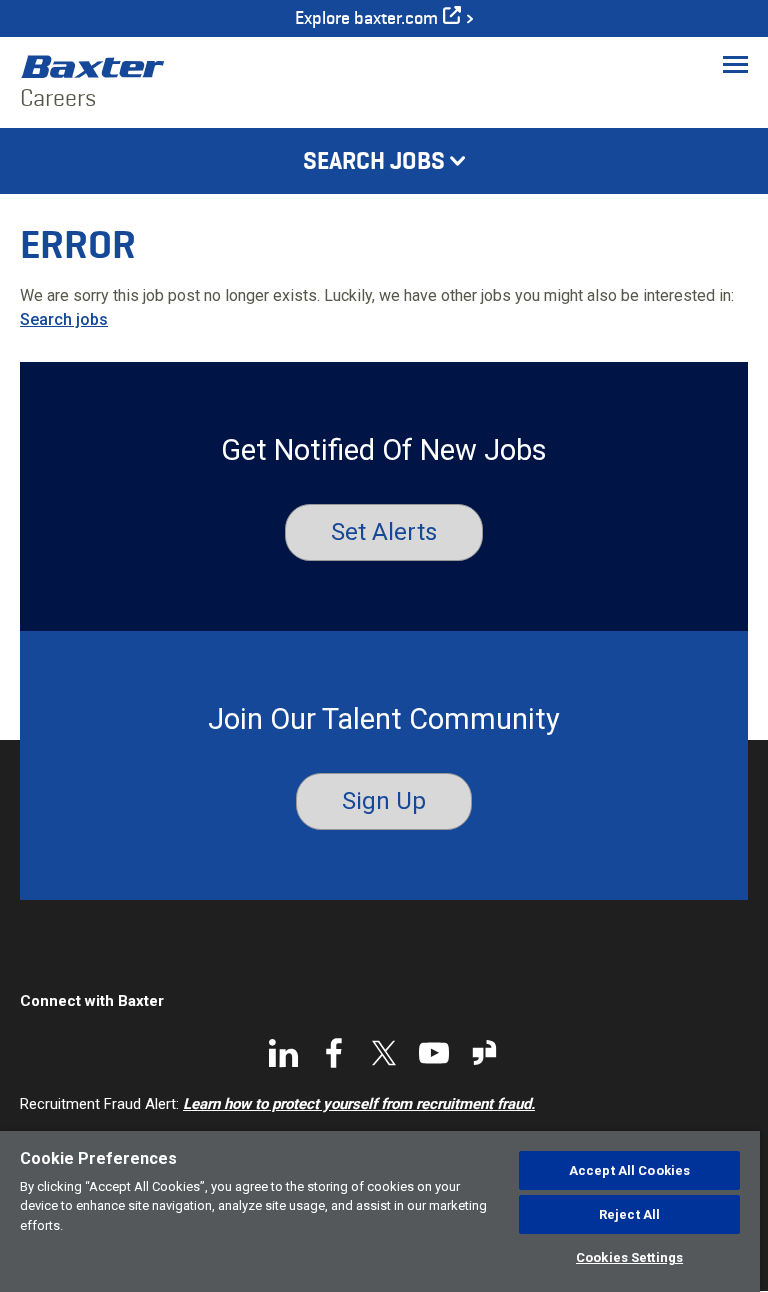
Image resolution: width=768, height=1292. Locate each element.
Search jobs (64, 319)
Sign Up (384, 801)
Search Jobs (374, 161)
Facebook (334, 1053)
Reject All (629, 1214)
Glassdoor (484, 1053)
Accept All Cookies (629, 1170)
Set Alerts (384, 532)
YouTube (434, 1053)
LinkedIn (284, 1053)
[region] (380, 1211)
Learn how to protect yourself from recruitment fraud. (359, 1104)
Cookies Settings (629, 1257)
